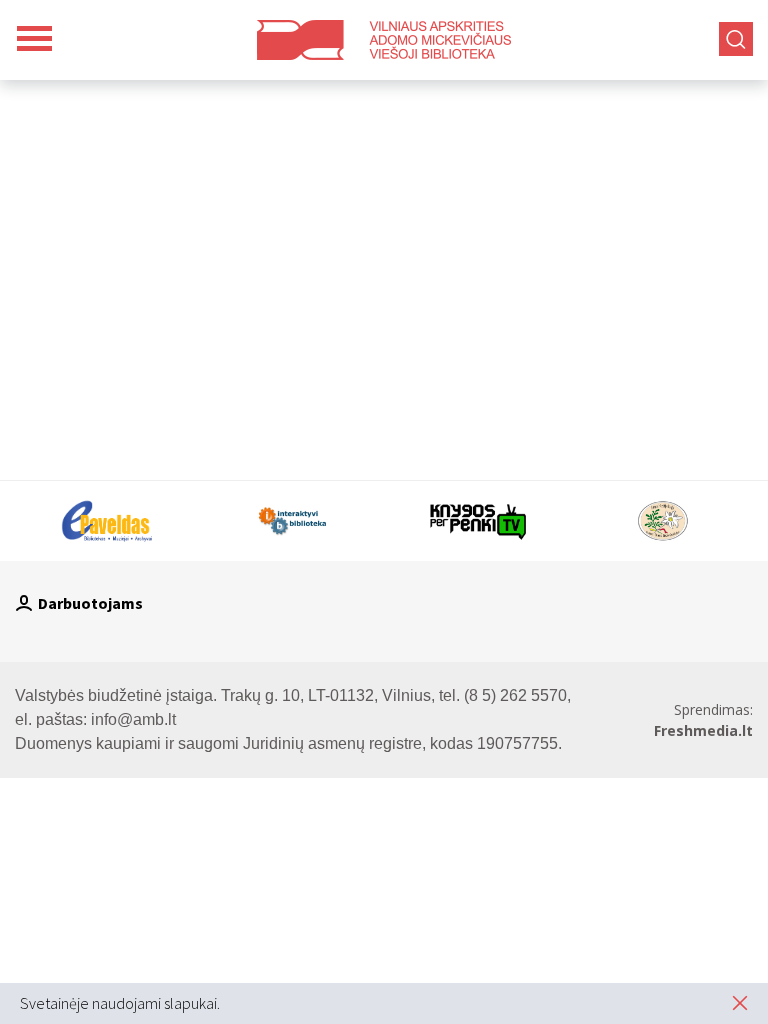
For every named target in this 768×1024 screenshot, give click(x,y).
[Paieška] (736, 39)
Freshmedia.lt (703, 730)
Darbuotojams (90, 603)
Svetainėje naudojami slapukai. (120, 1003)
